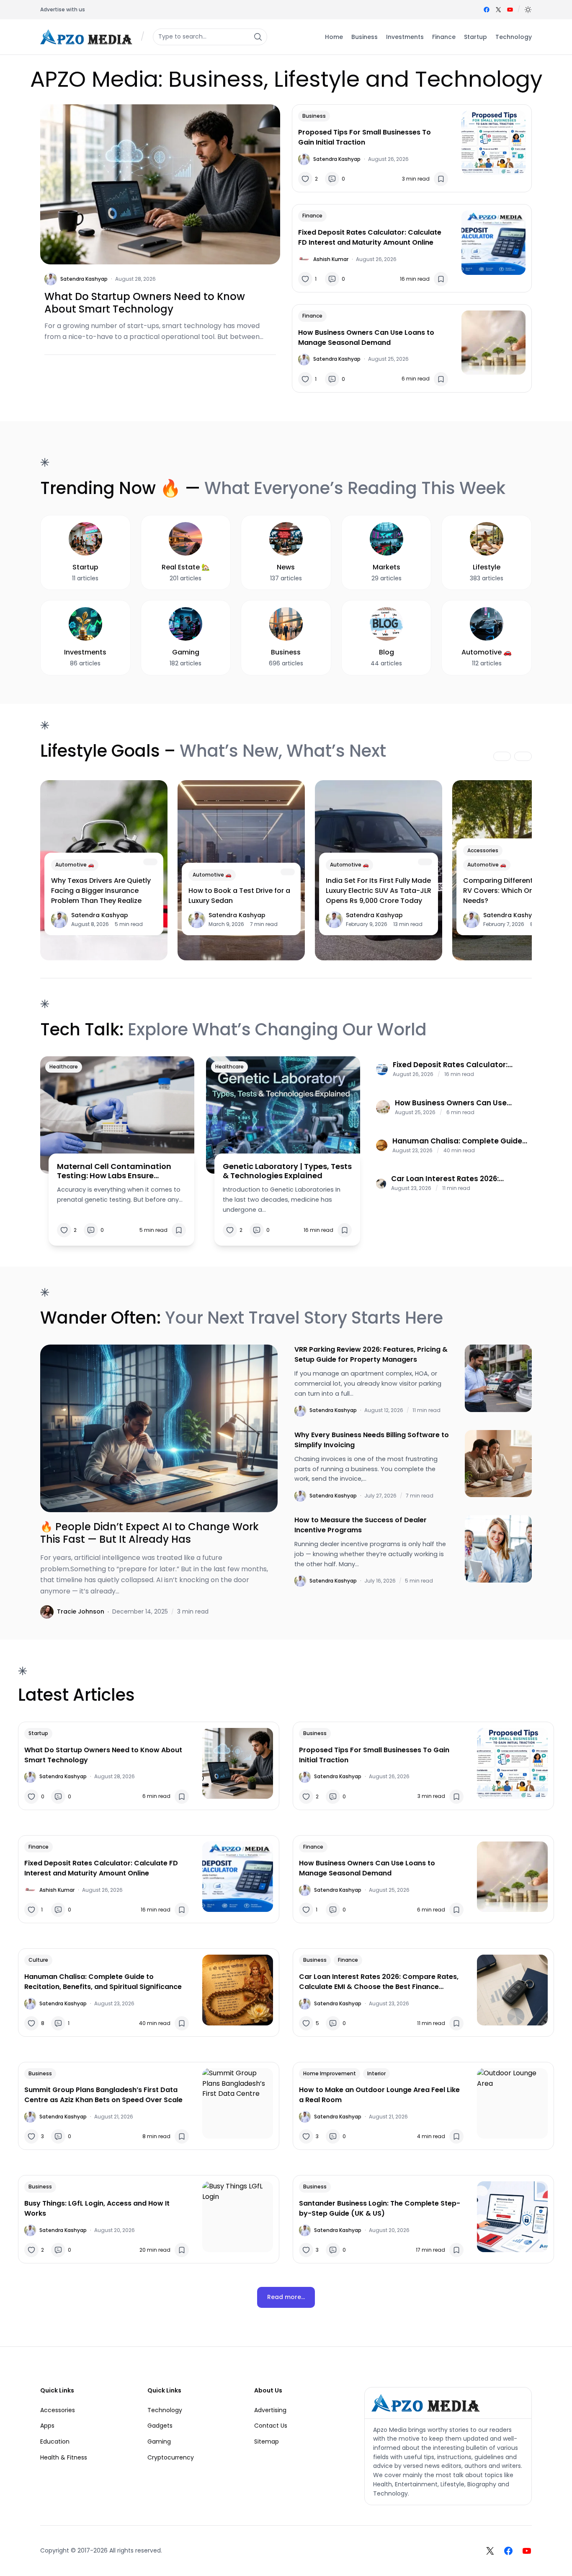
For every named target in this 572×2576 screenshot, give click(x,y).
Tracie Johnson (81, 1611)
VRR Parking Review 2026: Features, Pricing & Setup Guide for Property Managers (371, 1354)
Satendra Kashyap (84, 279)
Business (314, 116)
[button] (528, 10)
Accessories (483, 850)
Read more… (286, 2297)
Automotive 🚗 (75, 865)
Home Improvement (330, 2073)
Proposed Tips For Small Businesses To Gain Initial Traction (365, 137)
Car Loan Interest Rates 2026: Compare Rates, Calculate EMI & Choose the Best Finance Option (451, 1179)
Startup (38, 1733)
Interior (376, 2073)
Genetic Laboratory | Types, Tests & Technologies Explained (287, 1171)
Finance (312, 216)
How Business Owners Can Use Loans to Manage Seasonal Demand (366, 338)
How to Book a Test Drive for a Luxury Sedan (239, 896)
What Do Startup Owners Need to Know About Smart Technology (145, 303)
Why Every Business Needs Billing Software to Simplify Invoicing (372, 1440)
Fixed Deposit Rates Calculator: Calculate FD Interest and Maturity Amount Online (370, 237)
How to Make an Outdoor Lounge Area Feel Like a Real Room (379, 2095)
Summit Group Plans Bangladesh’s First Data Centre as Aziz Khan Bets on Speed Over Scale (103, 2095)
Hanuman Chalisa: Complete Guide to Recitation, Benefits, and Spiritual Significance (458, 1141)
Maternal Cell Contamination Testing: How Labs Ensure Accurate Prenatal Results (114, 1171)
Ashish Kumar (331, 259)
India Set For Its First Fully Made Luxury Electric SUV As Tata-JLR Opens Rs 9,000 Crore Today (379, 891)
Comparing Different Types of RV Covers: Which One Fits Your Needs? (516, 891)
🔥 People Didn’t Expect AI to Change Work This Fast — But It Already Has (149, 1533)
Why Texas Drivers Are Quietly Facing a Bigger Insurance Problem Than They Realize (101, 891)
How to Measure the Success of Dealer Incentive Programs (361, 1525)
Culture (38, 1960)
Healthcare (64, 1067)
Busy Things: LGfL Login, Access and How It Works (97, 2208)
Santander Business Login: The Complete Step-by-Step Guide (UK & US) (380, 2208)
